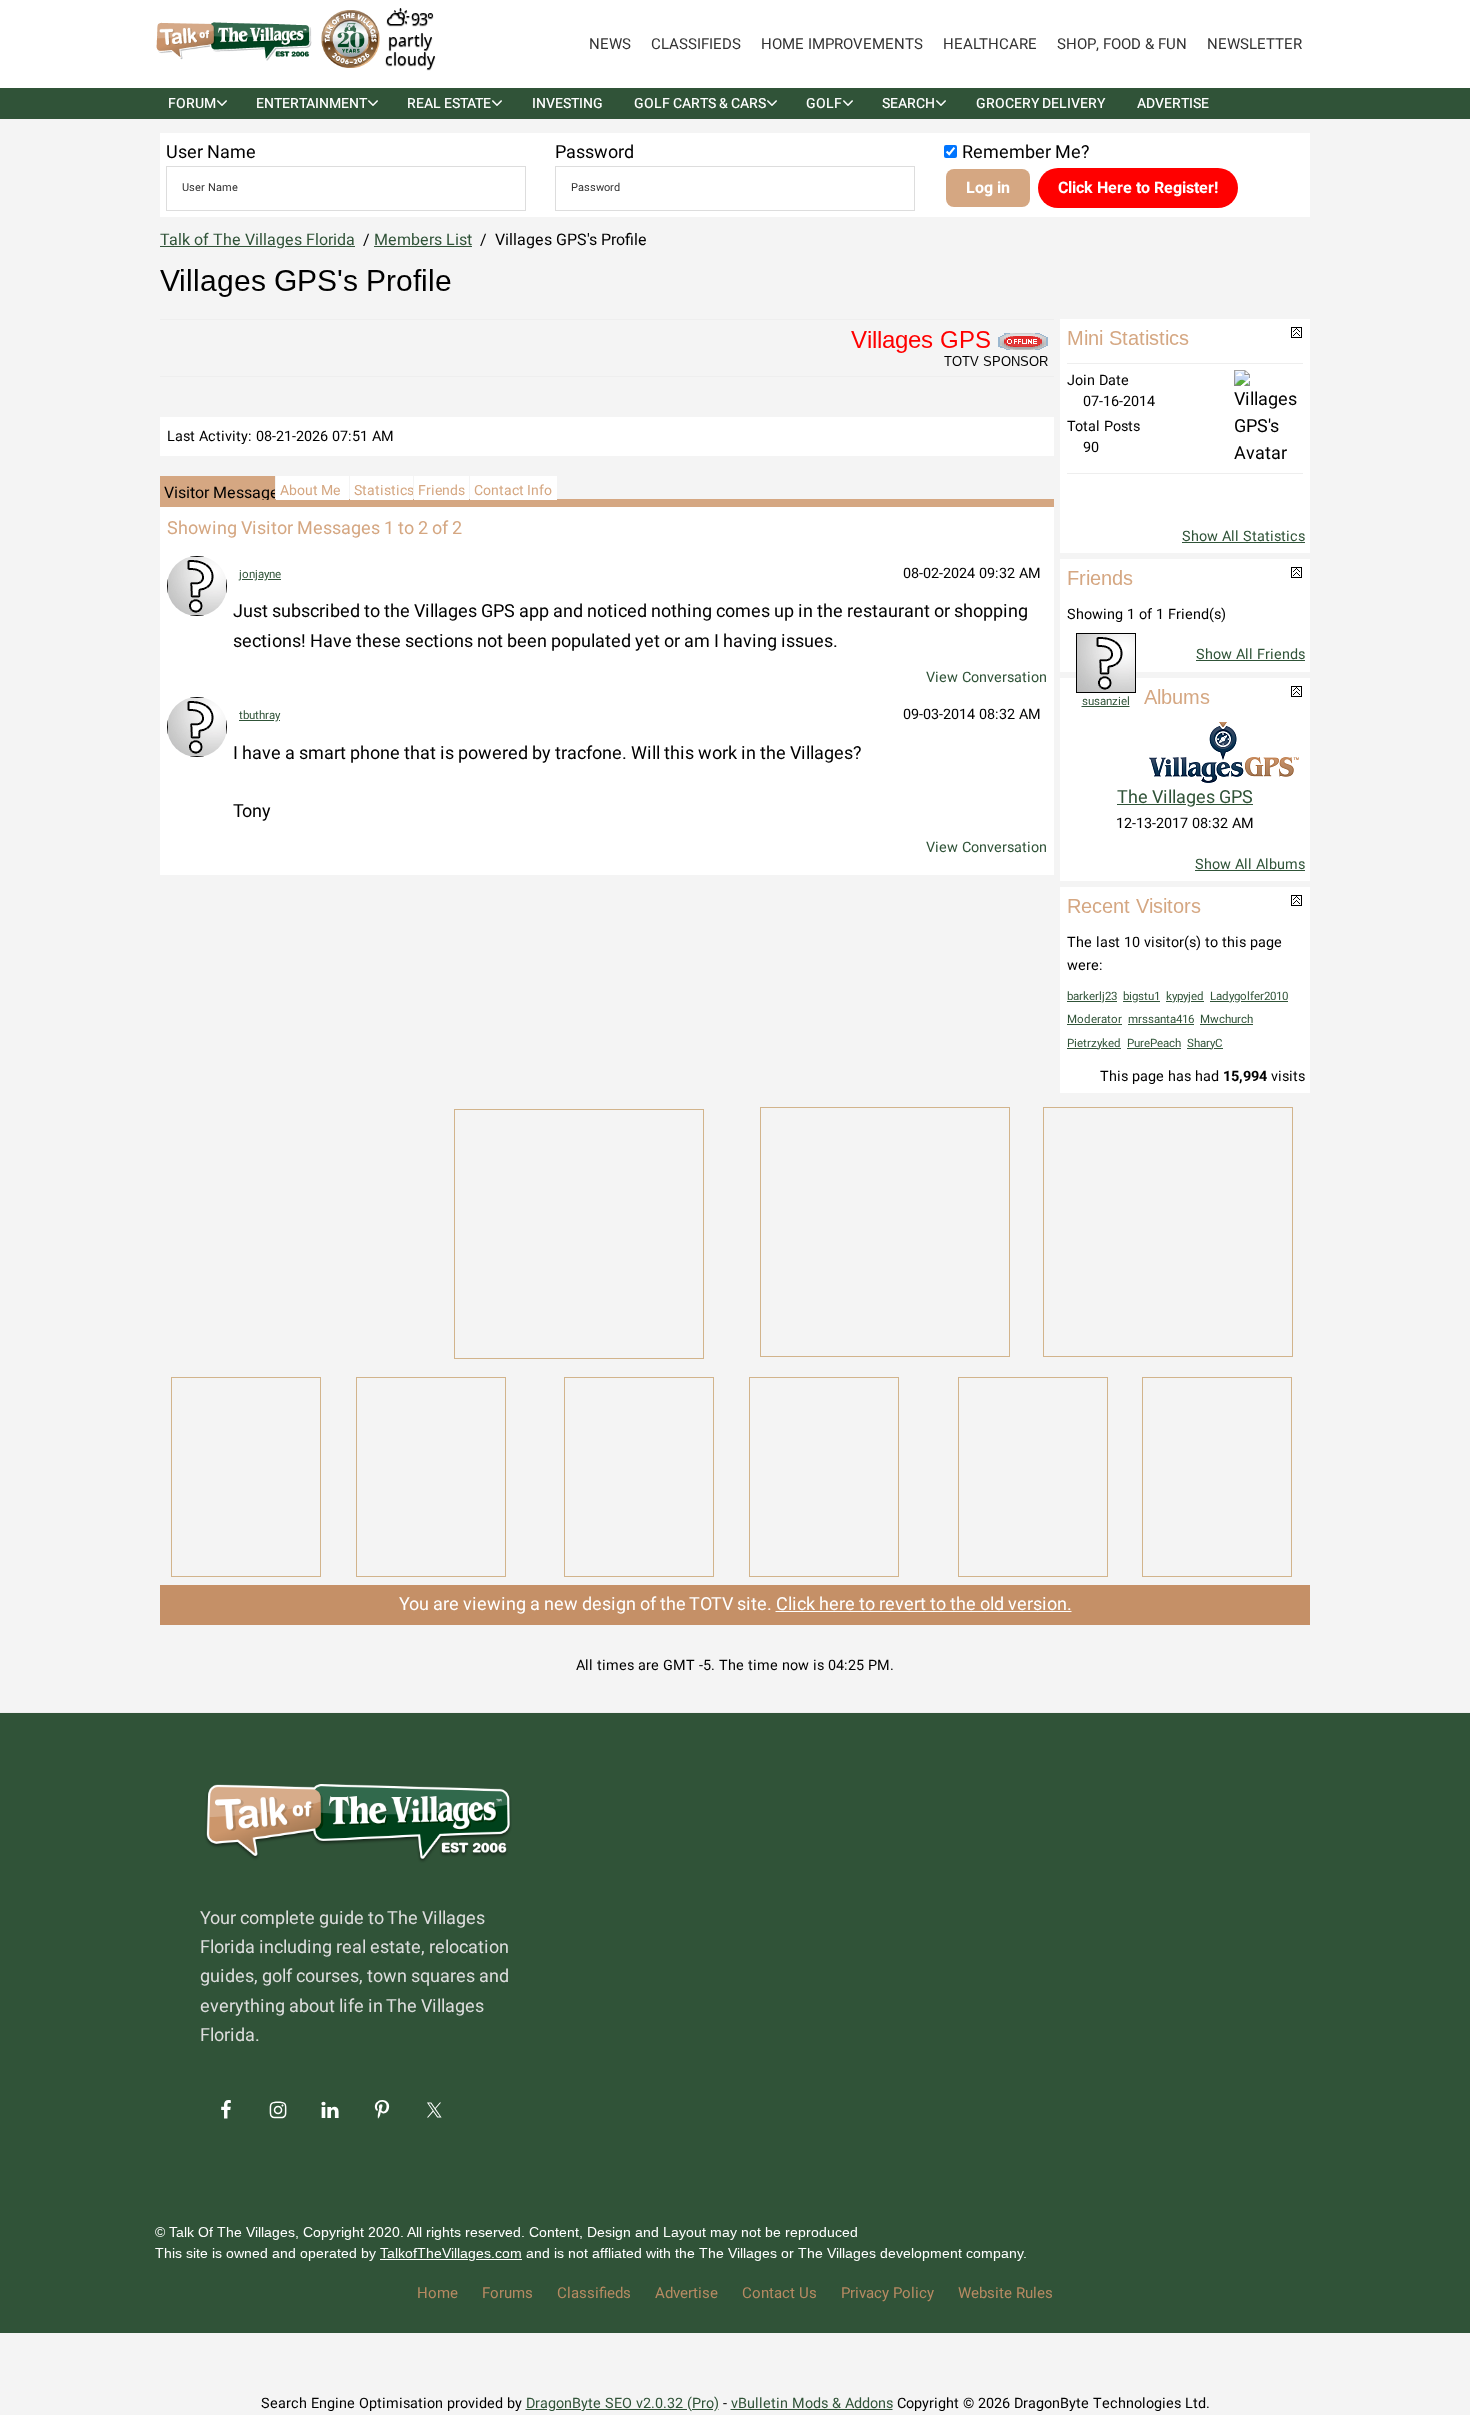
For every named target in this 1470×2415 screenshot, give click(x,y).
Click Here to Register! (1138, 188)
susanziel (1106, 701)
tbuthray (259, 715)
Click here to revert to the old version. (924, 1604)
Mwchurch (1226, 1019)
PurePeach (1154, 1043)
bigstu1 (1141, 996)
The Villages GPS (1185, 797)
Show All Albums (1250, 864)
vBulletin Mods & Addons (812, 2403)
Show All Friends (1250, 654)
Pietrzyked (1094, 1043)
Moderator (1094, 1019)
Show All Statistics (1243, 536)
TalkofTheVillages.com (451, 2253)
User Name (211, 152)
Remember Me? (1026, 152)
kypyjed (1185, 996)
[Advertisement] (295, 1230)
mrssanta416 (1161, 1019)
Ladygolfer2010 (1249, 996)
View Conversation (986, 677)
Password (594, 152)
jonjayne (260, 574)
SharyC (1205, 1043)
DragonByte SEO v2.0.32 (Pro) (622, 2403)
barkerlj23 (1092, 996)
